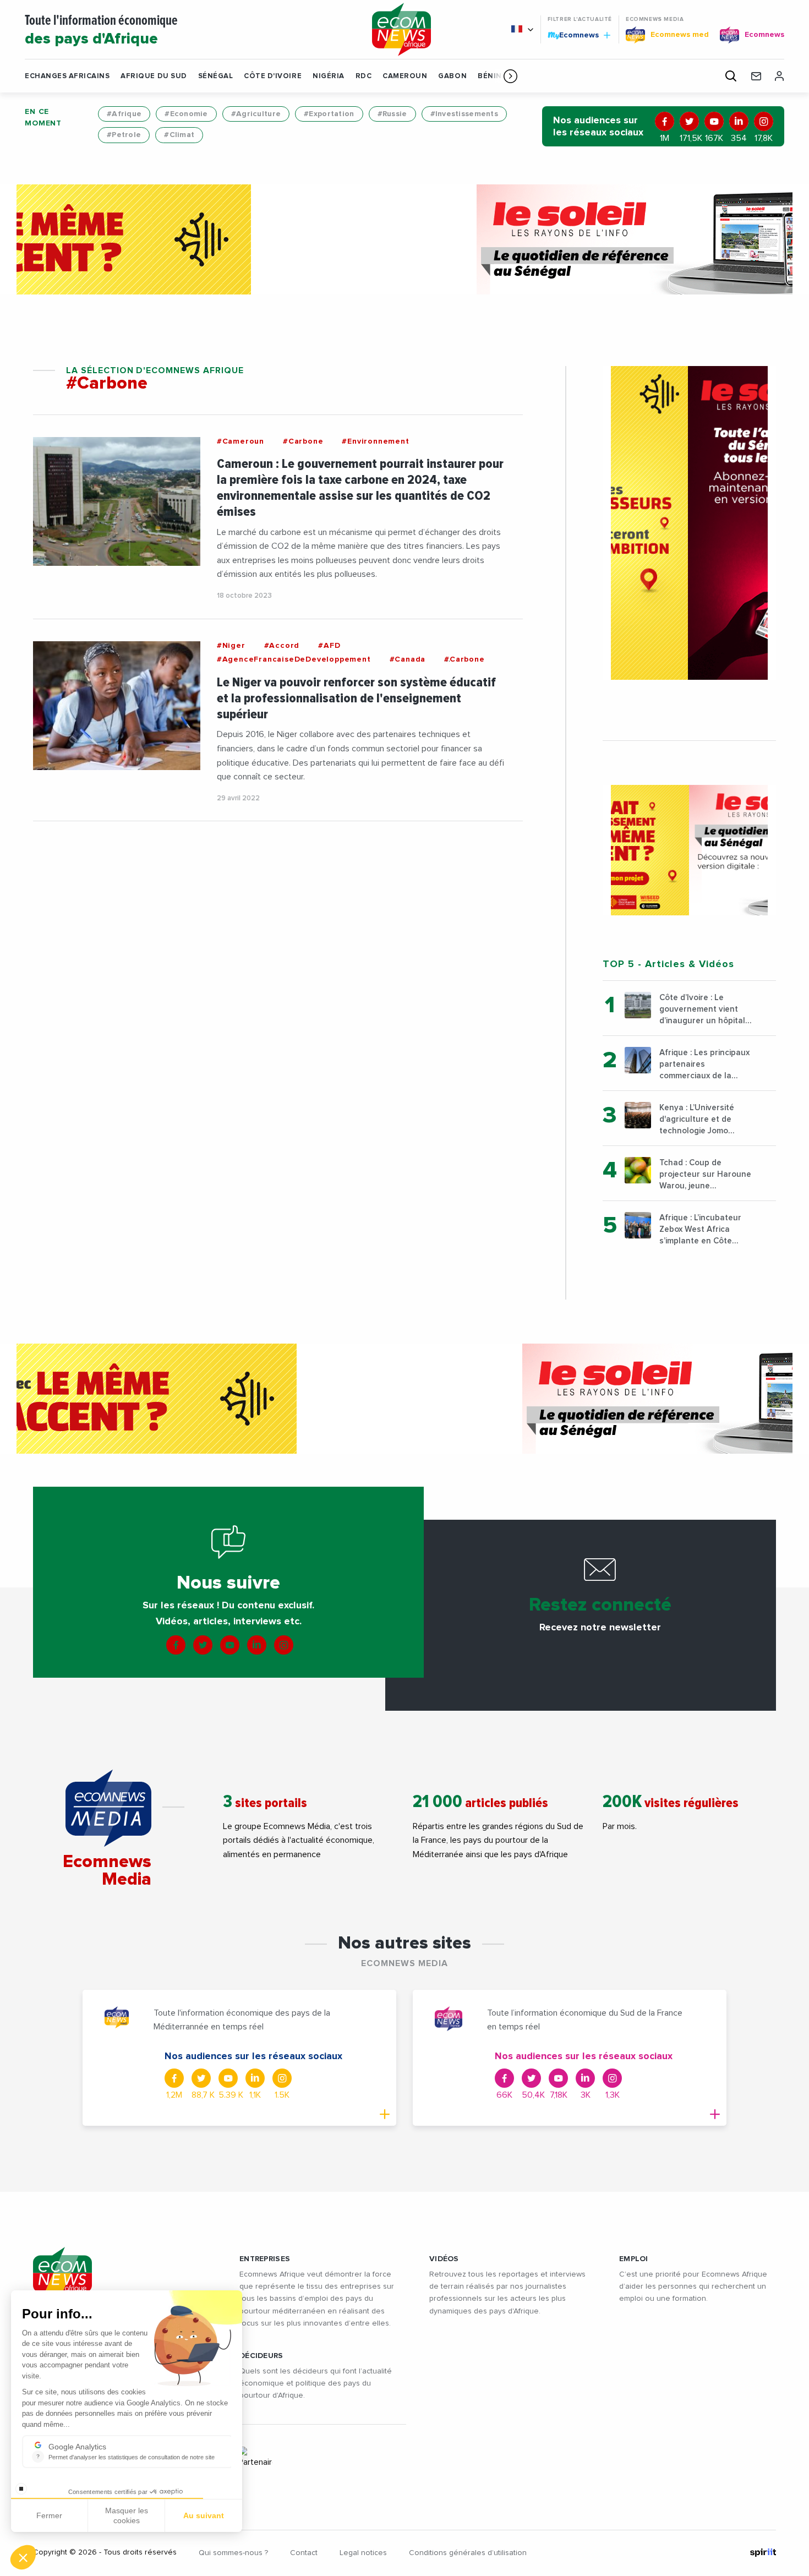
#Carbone (303, 441)
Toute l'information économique (101, 31)
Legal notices (363, 2553)
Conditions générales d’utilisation (468, 2553)
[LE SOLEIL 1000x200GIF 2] (404, 239)
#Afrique (124, 114)
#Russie (392, 114)
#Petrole (124, 135)
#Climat (179, 135)
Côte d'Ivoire (273, 76)
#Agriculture (256, 114)
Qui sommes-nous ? (233, 2553)
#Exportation (329, 114)
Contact (304, 2553)
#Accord (282, 646)
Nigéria (329, 76)
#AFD (329, 646)
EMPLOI (634, 2259)
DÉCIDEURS (261, 2356)
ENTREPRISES (265, 2259)
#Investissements (464, 114)
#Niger (231, 646)
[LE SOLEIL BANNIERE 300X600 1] (689, 523)
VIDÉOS (444, 2259)
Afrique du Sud (154, 76)
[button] (510, 76)
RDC (364, 76)
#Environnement (375, 441)
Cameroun (405, 76)
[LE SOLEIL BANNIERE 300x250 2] (689, 850)
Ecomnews (574, 35)
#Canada (408, 659)
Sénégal (216, 76)
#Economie (186, 114)
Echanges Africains (67, 76)
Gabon (452, 76)
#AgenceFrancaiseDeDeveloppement (294, 659)
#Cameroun (240, 441)
